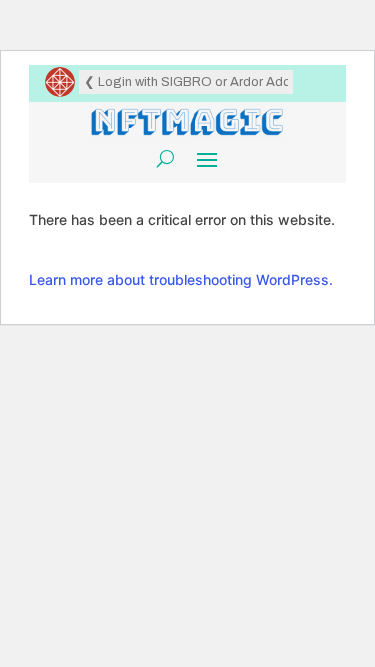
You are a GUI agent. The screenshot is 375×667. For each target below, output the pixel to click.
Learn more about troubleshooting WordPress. (181, 279)
